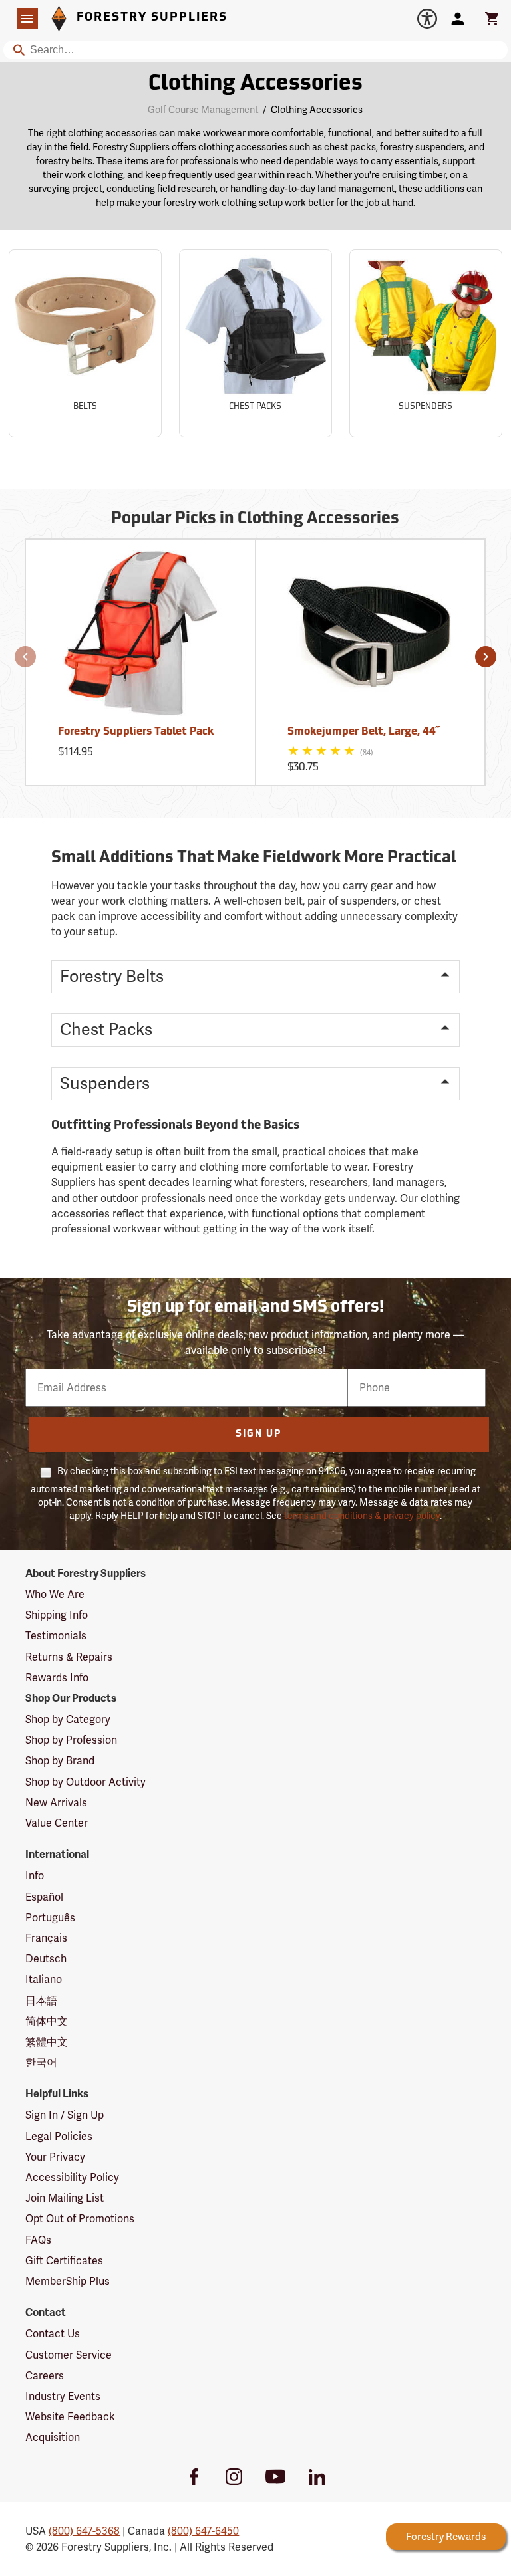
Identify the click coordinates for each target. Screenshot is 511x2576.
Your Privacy (55, 2157)
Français (46, 1938)
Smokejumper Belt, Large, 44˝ (363, 732)
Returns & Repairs (69, 1657)
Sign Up (258, 1434)
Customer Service (69, 2355)
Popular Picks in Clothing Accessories (255, 519)
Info (35, 1876)
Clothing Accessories (255, 84)
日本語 (41, 2001)
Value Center (57, 1823)
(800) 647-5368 (84, 2531)
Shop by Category (68, 1719)
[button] (25, 657)
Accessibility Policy (72, 2177)
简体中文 (47, 2021)
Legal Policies (59, 2136)
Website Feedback (70, 2417)
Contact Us (53, 2334)
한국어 (41, 2062)
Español (44, 1897)
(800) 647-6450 (203, 2531)
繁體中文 (47, 2042)
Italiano (44, 1979)
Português (50, 1918)
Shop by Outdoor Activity (85, 1782)
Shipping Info (57, 1615)
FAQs (38, 2240)
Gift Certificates (64, 2261)
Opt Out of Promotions (80, 2219)
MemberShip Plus (68, 2281)
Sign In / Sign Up (65, 2115)
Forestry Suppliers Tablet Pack (136, 732)
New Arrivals (56, 1803)
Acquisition (53, 2437)
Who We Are (55, 1594)
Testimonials (56, 1636)
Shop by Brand (60, 1761)
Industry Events (63, 2396)
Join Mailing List (65, 2198)
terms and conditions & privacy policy (362, 1516)
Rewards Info (57, 1678)
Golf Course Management (203, 110)
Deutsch (46, 1959)
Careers (45, 2376)
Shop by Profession (71, 1740)
